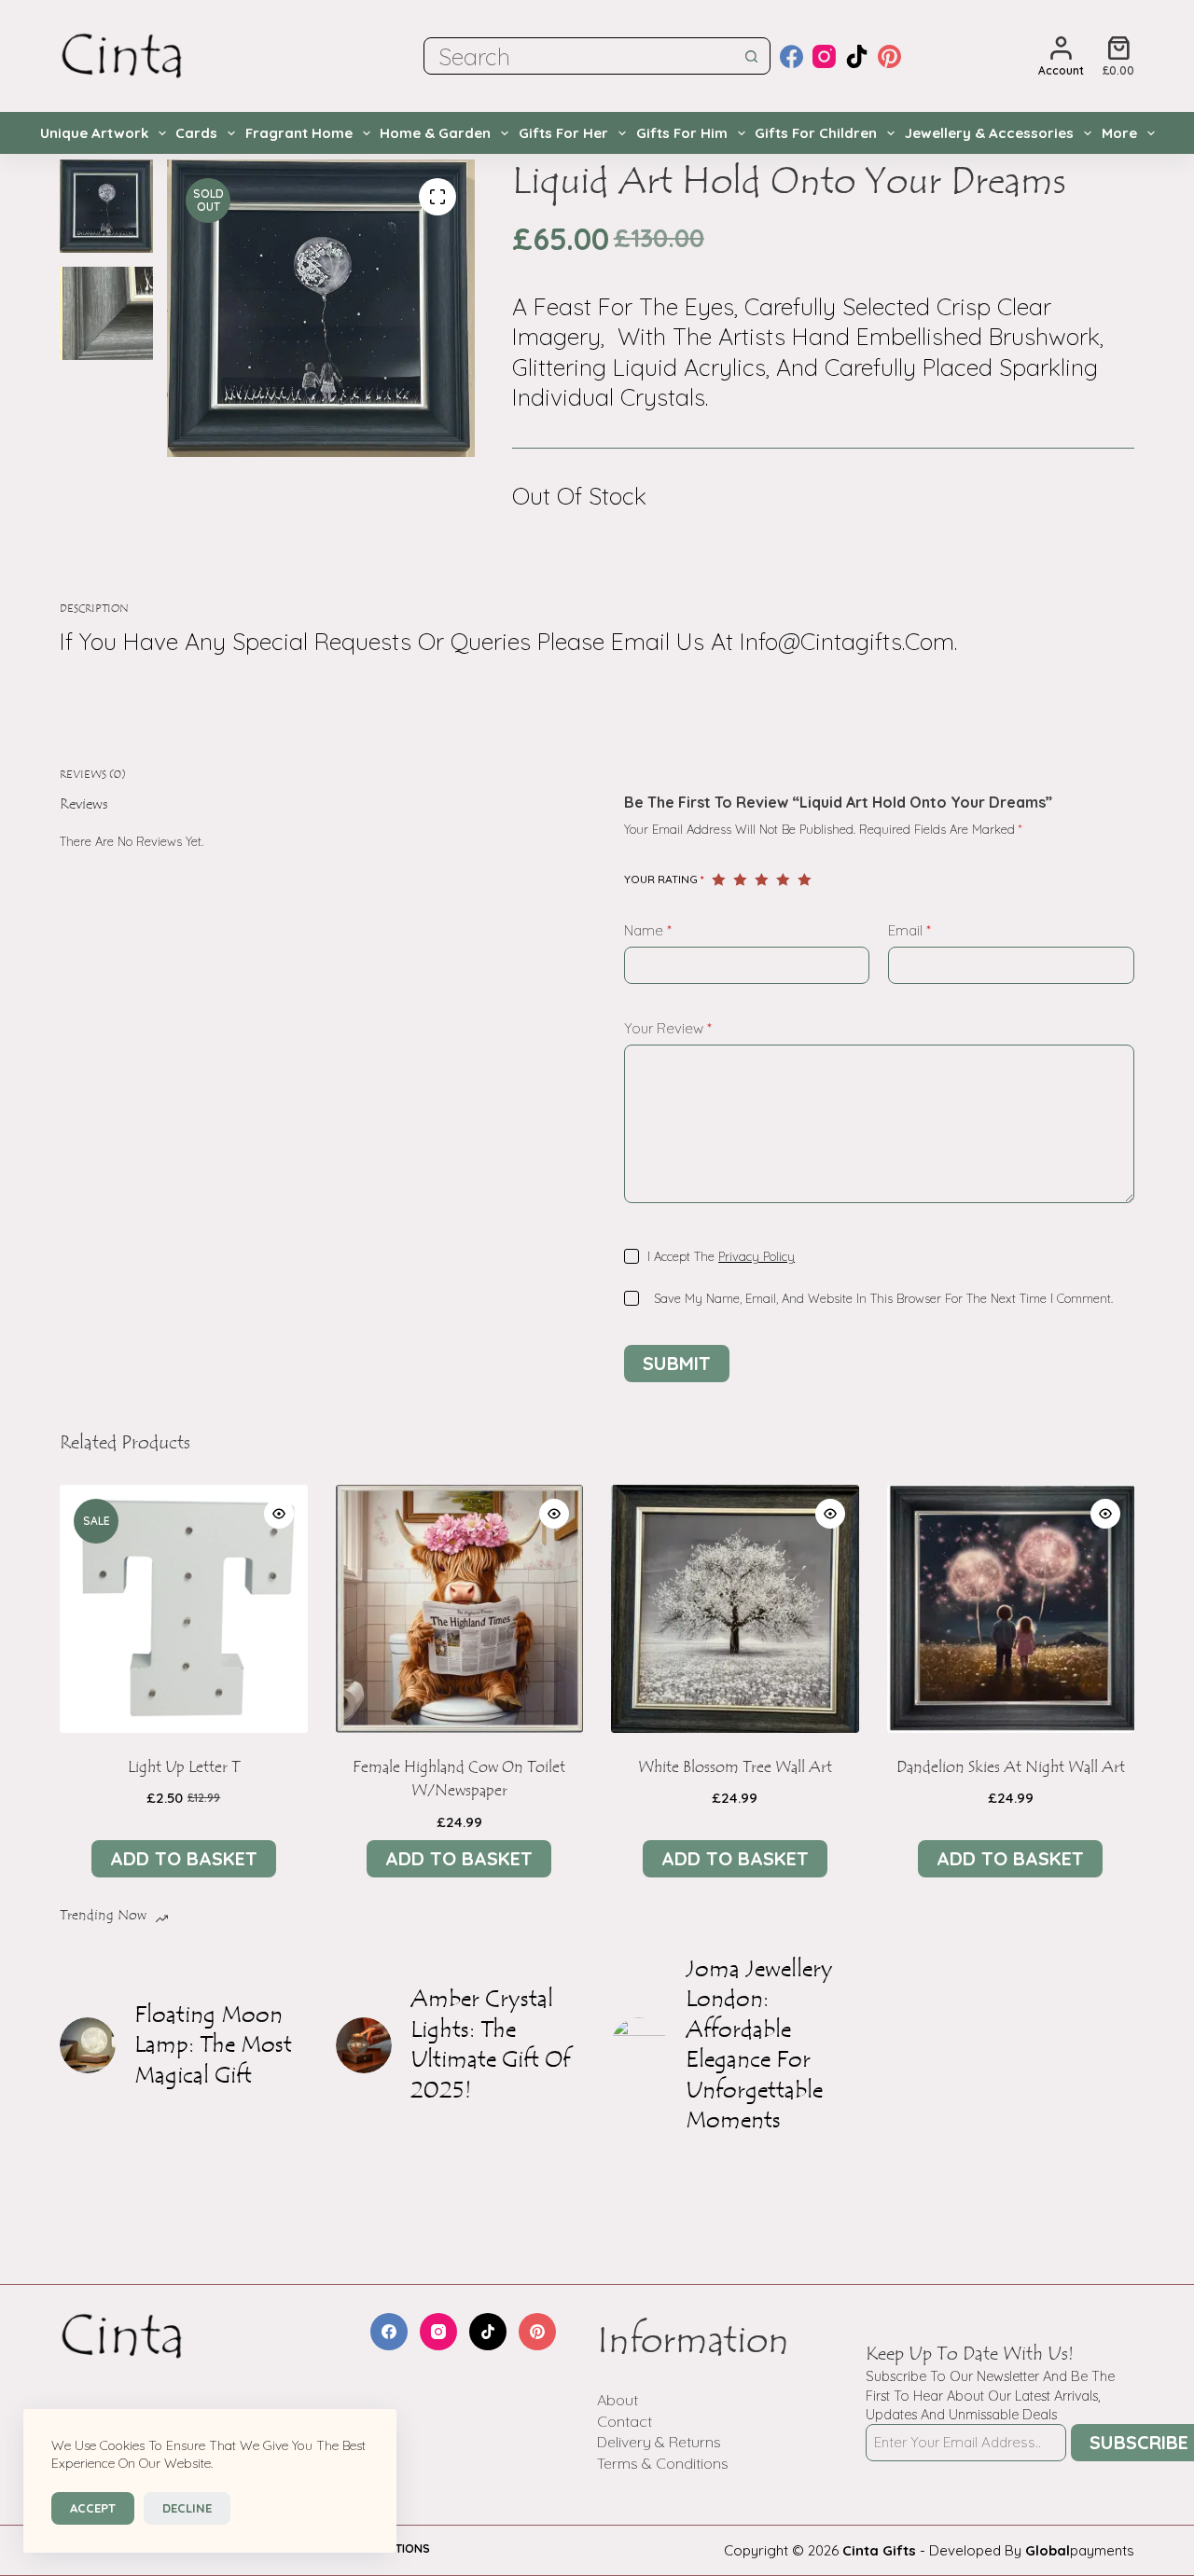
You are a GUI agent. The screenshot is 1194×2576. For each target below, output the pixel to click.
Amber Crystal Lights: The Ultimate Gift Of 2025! (490, 2045)
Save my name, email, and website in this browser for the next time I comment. (883, 1298)
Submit (677, 1363)
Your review (668, 1028)
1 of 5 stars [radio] (719, 879)
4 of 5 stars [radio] (783, 879)
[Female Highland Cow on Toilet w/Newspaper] (460, 1609)
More (1119, 133)
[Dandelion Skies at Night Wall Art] (1011, 1609)
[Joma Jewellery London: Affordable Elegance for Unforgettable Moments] (639, 2045)
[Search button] (752, 56)
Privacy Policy (757, 1256)
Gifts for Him (682, 133)
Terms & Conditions (663, 2463)
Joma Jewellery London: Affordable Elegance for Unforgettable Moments (759, 2046)
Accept (93, 2508)
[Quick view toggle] (279, 1514)
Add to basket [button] (184, 1858)
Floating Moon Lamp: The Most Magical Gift (213, 2046)
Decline (187, 2508)
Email (909, 930)
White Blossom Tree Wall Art (735, 1767)
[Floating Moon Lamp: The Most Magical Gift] (88, 2045)
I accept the (721, 1256)
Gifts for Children (816, 133)
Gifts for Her (563, 133)
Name (648, 930)
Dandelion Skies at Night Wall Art (1011, 1767)
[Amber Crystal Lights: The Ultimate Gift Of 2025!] (364, 2045)
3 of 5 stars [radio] (762, 879)
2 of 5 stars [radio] (740, 879)
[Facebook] (791, 56)
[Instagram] (824, 56)
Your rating (664, 879)
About (618, 2400)
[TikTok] (857, 56)
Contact (625, 2421)
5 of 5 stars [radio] (805, 879)
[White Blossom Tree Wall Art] (735, 1609)
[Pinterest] (889, 56)
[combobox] (579, 56)
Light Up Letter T (184, 1767)
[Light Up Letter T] (184, 1609)
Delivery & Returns (659, 2442)
